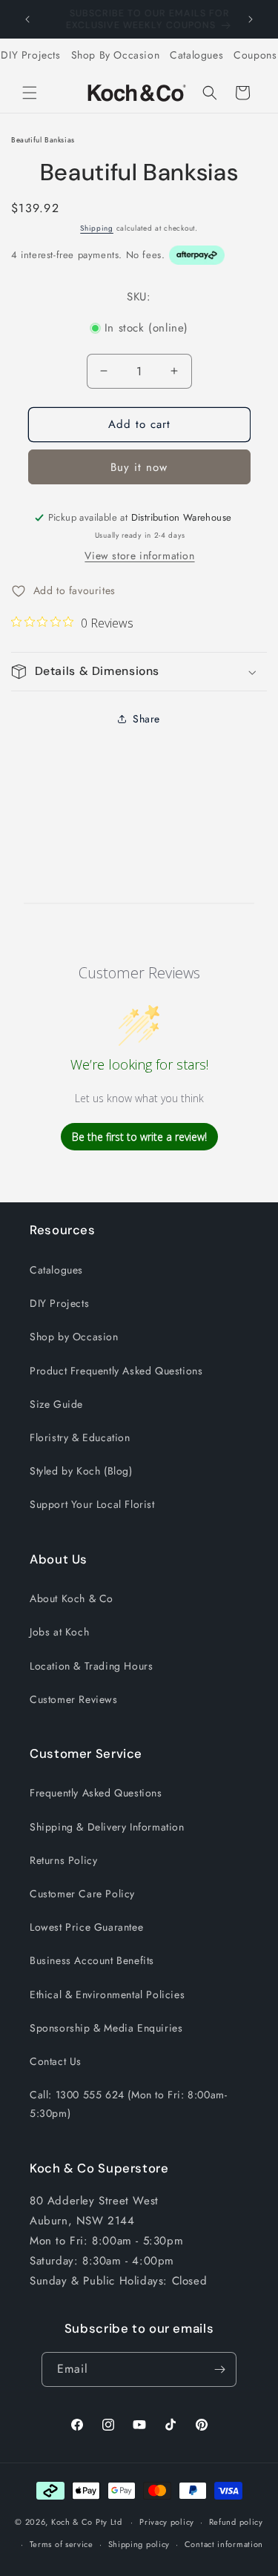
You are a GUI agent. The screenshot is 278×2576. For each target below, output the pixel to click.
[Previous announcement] (27, 19)
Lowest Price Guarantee (86, 1927)
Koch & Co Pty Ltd (87, 2522)
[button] (30, 93)
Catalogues (196, 55)
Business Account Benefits (92, 1960)
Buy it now (139, 467)
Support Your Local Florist (92, 1504)
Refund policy (236, 2522)
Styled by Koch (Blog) (81, 1471)
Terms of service (62, 2544)
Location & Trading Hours (91, 1666)
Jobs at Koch (59, 1632)
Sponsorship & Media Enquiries (106, 2028)
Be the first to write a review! (139, 1137)
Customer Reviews (74, 1699)
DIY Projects (30, 55)
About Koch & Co (72, 1598)
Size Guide (56, 1404)
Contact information (224, 2544)
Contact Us (56, 2061)
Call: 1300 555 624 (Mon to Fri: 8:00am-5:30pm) (128, 2104)
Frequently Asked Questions (96, 1793)
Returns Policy (63, 1860)
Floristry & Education (80, 1437)
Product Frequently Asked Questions (116, 1371)
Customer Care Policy (82, 1894)
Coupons (255, 55)
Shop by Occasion (74, 1337)
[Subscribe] (219, 2369)
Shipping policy (139, 2544)
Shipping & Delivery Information (107, 1827)
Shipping (97, 228)
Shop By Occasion (116, 55)
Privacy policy (167, 2522)
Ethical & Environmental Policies (107, 1994)
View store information (139, 556)
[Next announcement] (251, 19)
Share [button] (146, 719)
